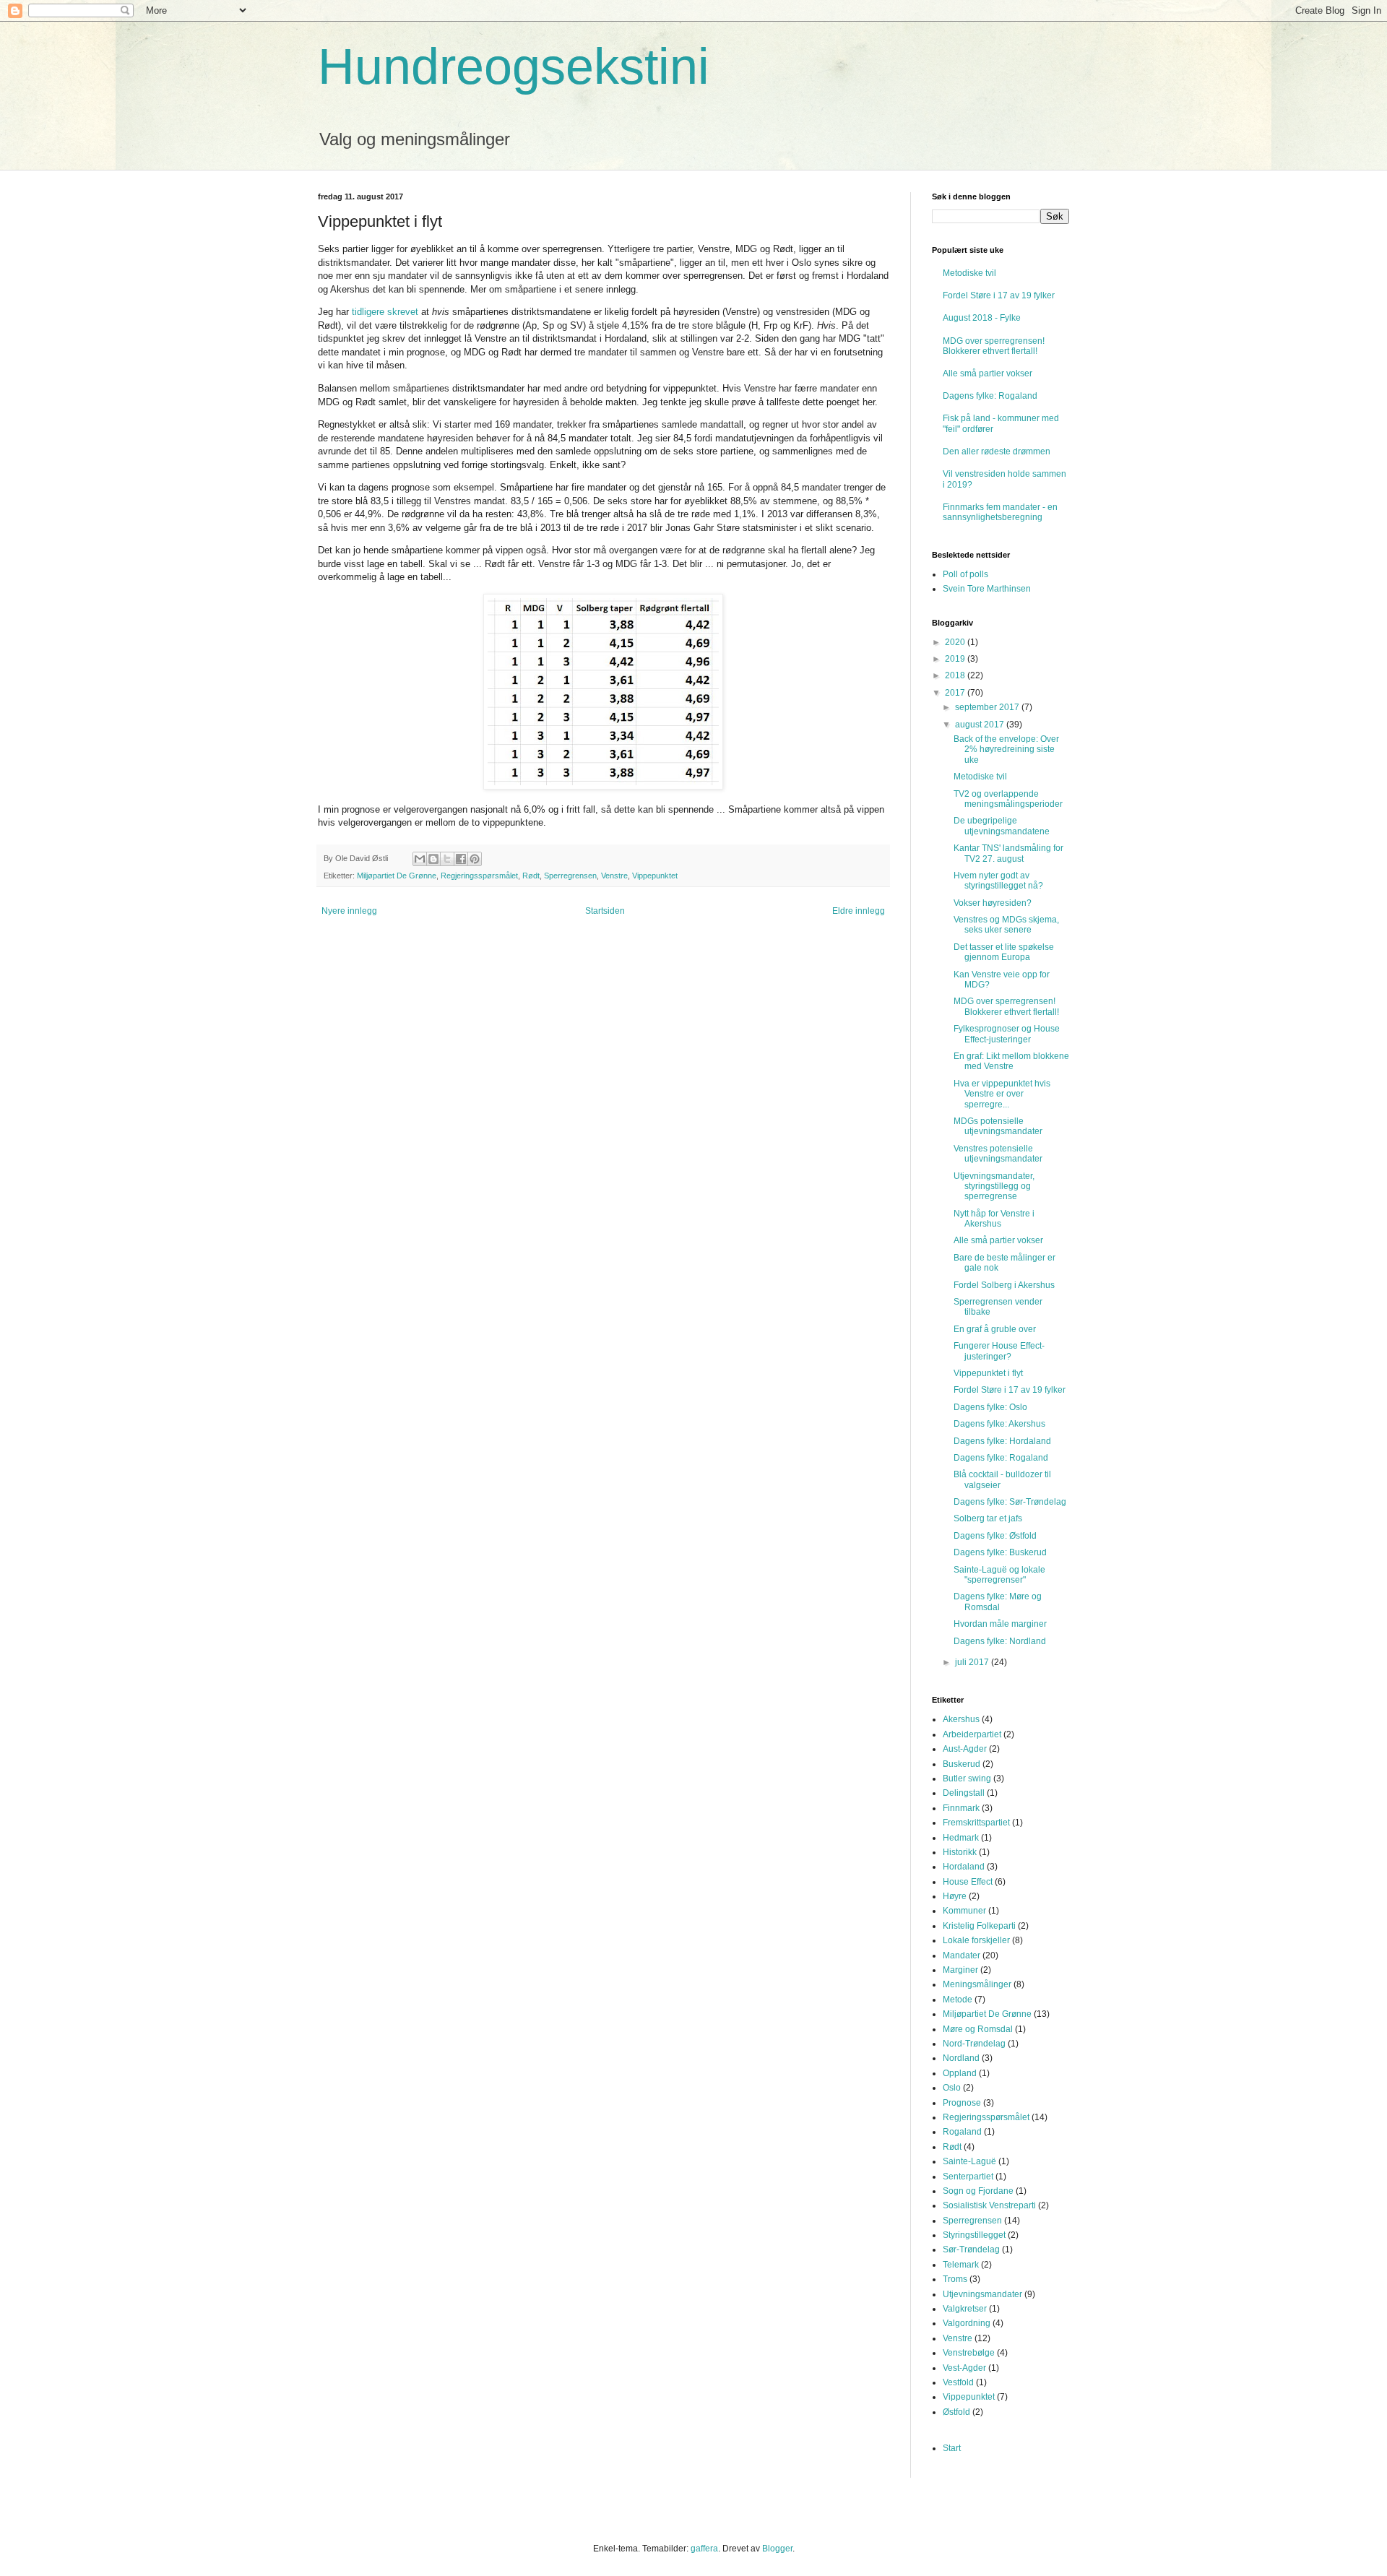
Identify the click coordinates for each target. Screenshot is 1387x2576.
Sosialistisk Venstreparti (989, 2205)
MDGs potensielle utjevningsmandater (998, 1126)
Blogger (777, 2549)
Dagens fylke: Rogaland (990, 396)
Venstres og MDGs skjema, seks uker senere (1006, 925)
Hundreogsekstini (514, 66)
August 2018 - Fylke (982, 318)
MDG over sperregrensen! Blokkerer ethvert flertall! (994, 346)
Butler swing (967, 1778)
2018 (956, 675)
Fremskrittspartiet (976, 1823)
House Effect (968, 1882)
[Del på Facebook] (461, 859)
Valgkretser (965, 2309)
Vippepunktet (655, 876)
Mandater (962, 1955)
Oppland (960, 2073)
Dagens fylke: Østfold (995, 1536)
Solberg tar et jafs (988, 1518)
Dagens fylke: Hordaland (1002, 1441)
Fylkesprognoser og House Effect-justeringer (1007, 1034)
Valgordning (967, 2323)
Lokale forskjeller (976, 1940)
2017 (956, 693)
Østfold (956, 2412)
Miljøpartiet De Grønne (397, 876)
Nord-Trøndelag (974, 2044)
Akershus (961, 1719)
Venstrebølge (969, 2353)
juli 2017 (973, 1662)
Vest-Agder (964, 2368)
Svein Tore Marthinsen (987, 589)
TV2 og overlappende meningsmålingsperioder (1008, 799)
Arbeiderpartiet (972, 1734)
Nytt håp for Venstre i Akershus (994, 1219)
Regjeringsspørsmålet (479, 876)
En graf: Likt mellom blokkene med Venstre (1011, 1061)
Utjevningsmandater (982, 2294)
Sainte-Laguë (969, 2161)
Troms (955, 2279)
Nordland (961, 2058)
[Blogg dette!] (433, 859)
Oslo (952, 2088)
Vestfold (958, 2382)
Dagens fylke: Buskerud (1000, 1552)
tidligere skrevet (385, 312)
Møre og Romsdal (978, 2029)
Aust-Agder (965, 1749)
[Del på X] (447, 859)
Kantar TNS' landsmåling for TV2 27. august (1008, 853)
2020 (956, 642)
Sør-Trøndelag (971, 2249)
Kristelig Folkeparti (979, 1926)
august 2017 (981, 725)
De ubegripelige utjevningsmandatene (1002, 826)
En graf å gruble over (995, 1329)
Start (952, 2448)
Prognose (962, 2103)
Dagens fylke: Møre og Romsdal (998, 1602)
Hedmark (961, 1838)
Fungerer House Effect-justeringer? (999, 1351)
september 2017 (988, 707)
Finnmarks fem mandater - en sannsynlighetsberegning (1000, 512)
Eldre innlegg (859, 911)
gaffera (704, 2549)
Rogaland (962, 2132)
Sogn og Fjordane (978, 2191)
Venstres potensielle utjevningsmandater (998, 1154)
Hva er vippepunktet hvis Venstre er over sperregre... (1002, 1094)
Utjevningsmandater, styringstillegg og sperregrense (994, 1187)
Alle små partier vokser (988, 373)
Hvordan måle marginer (1000, 1624)
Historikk (960, 1852)
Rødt (531, 876)
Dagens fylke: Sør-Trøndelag (1010, 1502)
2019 (956, 659)
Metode (958, 2000)
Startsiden (605, 911)
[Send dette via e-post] (420, 859)
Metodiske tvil (969, 273)
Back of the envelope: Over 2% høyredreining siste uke (1006, 749)
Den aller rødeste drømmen (997, 451)
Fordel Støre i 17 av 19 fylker (999, 295)
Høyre (955, 1896)
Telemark (961, 2265)
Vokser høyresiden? (993, 903)
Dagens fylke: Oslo (990, 1407)
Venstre (614, 876)
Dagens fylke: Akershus (999, 1424)
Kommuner (964, 1911)
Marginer (960, 1970)
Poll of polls (965, 574)
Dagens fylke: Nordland (1000, 1641)
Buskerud (962, 1764)
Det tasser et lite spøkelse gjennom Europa (1004, 952)
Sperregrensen (570, 876)
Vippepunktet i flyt (988, 1373)
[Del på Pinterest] (475, 859)
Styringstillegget (974, 2235)
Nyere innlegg (349, 911)
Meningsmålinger (977, 1984)
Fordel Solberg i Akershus (1004, 1285)
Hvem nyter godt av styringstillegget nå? (998, 881)
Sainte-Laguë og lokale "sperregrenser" (999, 1575)
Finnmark (961, 1808)
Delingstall (964, 1793)
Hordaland (964, 1867)
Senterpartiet (968, 2177)
